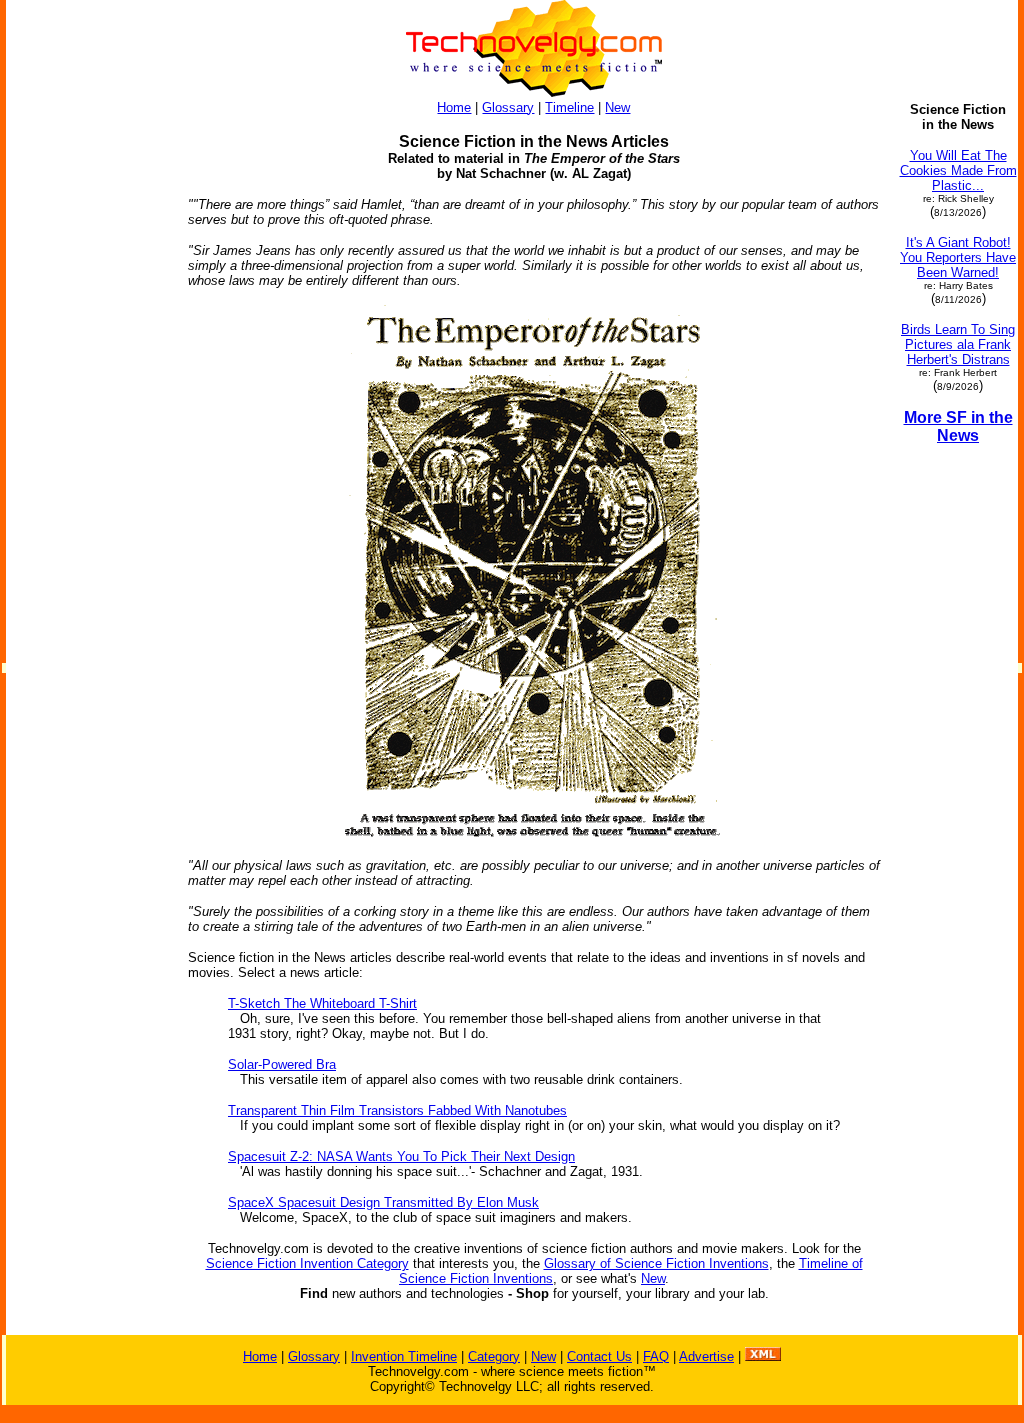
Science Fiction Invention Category (307, 1263)
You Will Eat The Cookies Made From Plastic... (958, 170)
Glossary (508, 107)
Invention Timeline (404, 1356)
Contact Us (599, 1356)
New (617, 107)
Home (454, 107)
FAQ (656, 1356)
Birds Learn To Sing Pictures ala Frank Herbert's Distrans (958, 344)
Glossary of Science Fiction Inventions (656, 1263)
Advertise (706, 1356)
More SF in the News (958, 426)
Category (494, 1356)
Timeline (569, 107)
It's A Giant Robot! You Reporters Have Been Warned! (958, 257)
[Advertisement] (88, 402)
